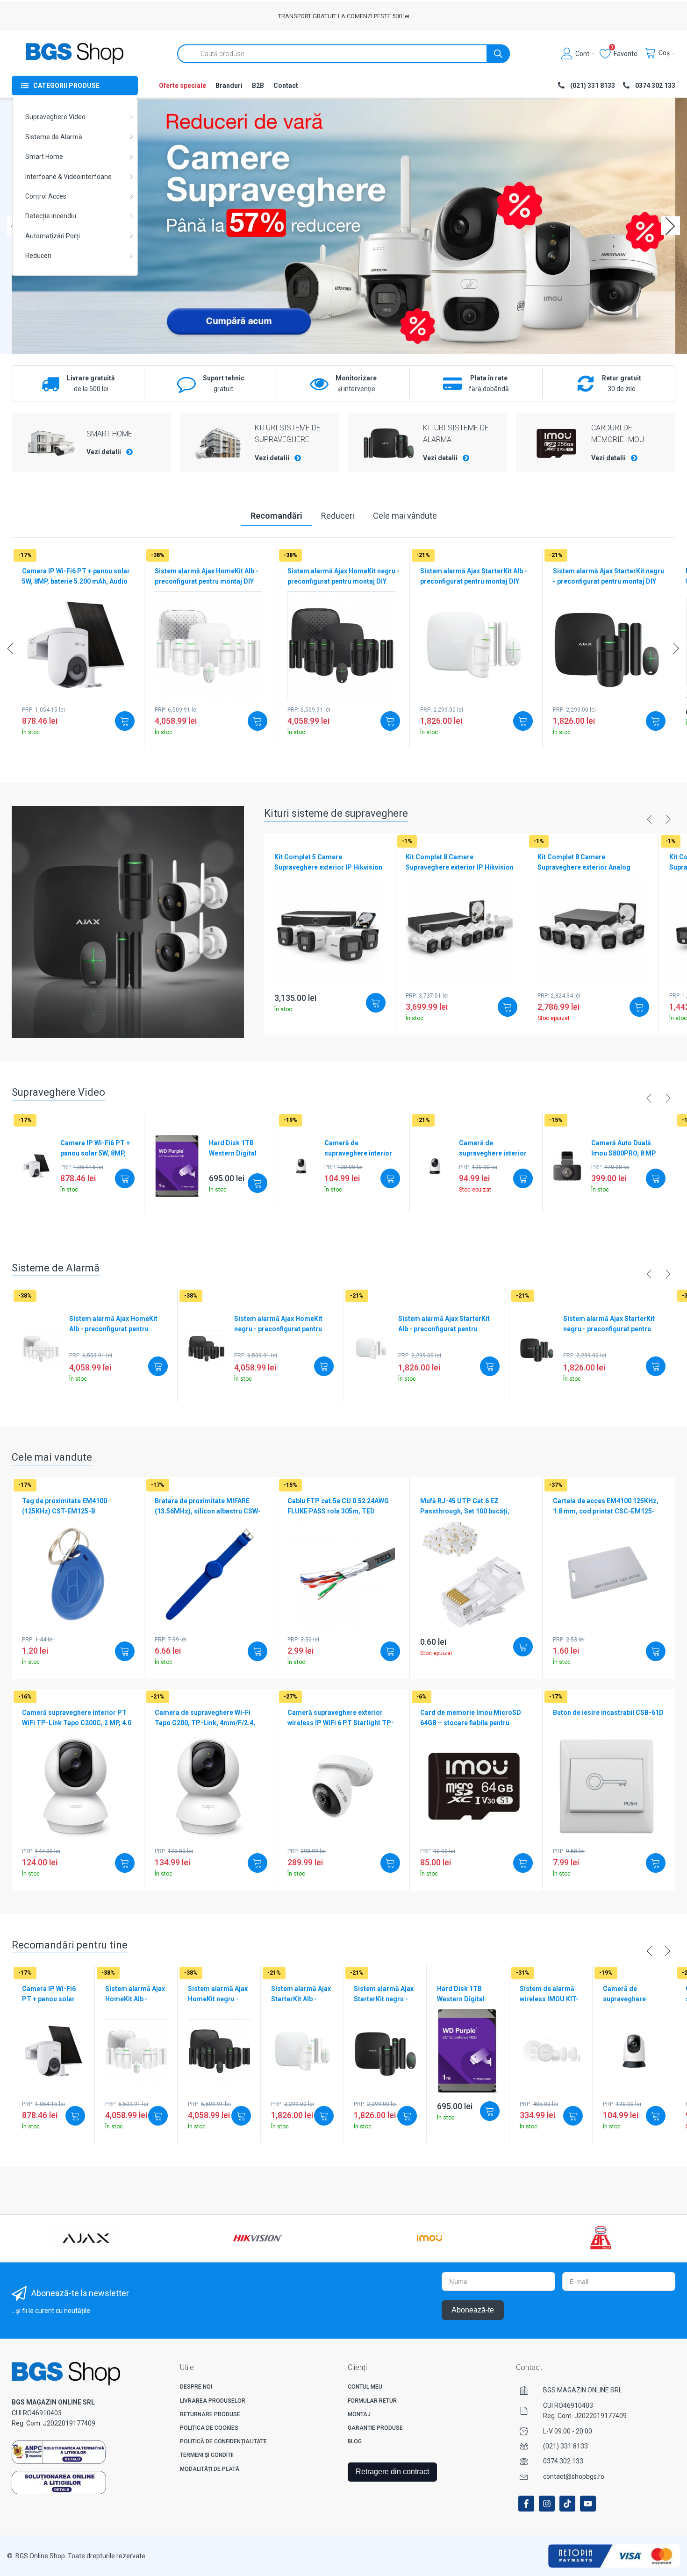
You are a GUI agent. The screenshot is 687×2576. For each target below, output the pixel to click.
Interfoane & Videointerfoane (68, 177)
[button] (671, 226)
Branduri (229, 86)
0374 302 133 (563, 2461)
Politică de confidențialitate (223, 2441)
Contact (286, 86)
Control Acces (46, 196)
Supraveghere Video (55, 117)
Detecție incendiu (51, 216)
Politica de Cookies (209, 2428)
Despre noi (196, 2387)
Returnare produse (210, 2414)
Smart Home (44, 157)
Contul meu (365, 2387)
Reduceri (38, 256)
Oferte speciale (182, 86)
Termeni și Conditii (207, 2455)
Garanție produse (375, 2428)
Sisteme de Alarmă (54, 137)
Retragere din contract (392, 2472)
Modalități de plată (210, 2469)
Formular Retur (372, 2401)
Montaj (359, 2414)
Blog (355, 2441)
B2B (258, 86)
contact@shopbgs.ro (574, 2476)
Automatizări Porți (53, 236)
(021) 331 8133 (565, 2446)
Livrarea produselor (213, 2401)
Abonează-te (473, 2310)
